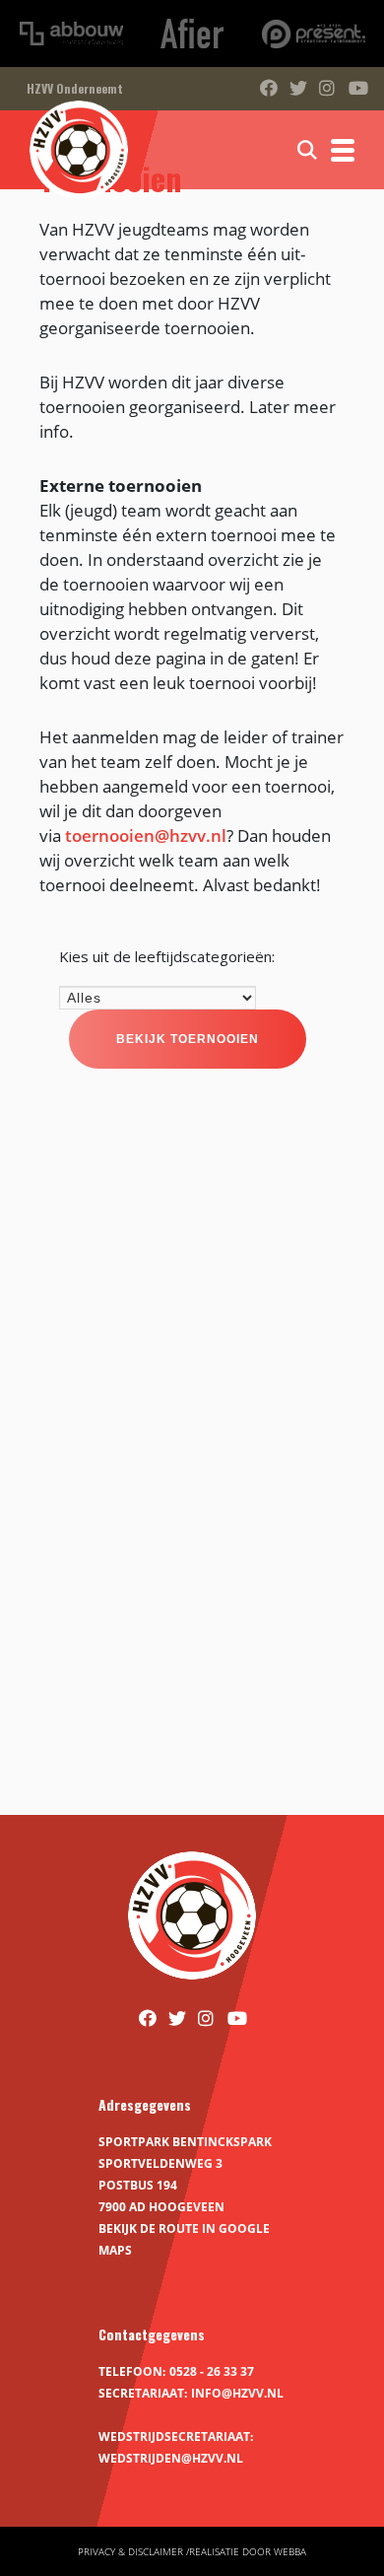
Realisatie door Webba (248, 2551)
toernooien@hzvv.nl (146, 835)
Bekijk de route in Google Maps (184, 2239)
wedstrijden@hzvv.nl (171, 2458)
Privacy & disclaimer (130, 2551)
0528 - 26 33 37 (212, 2371)
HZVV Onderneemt (75, 88)
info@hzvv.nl (237, 2393)
